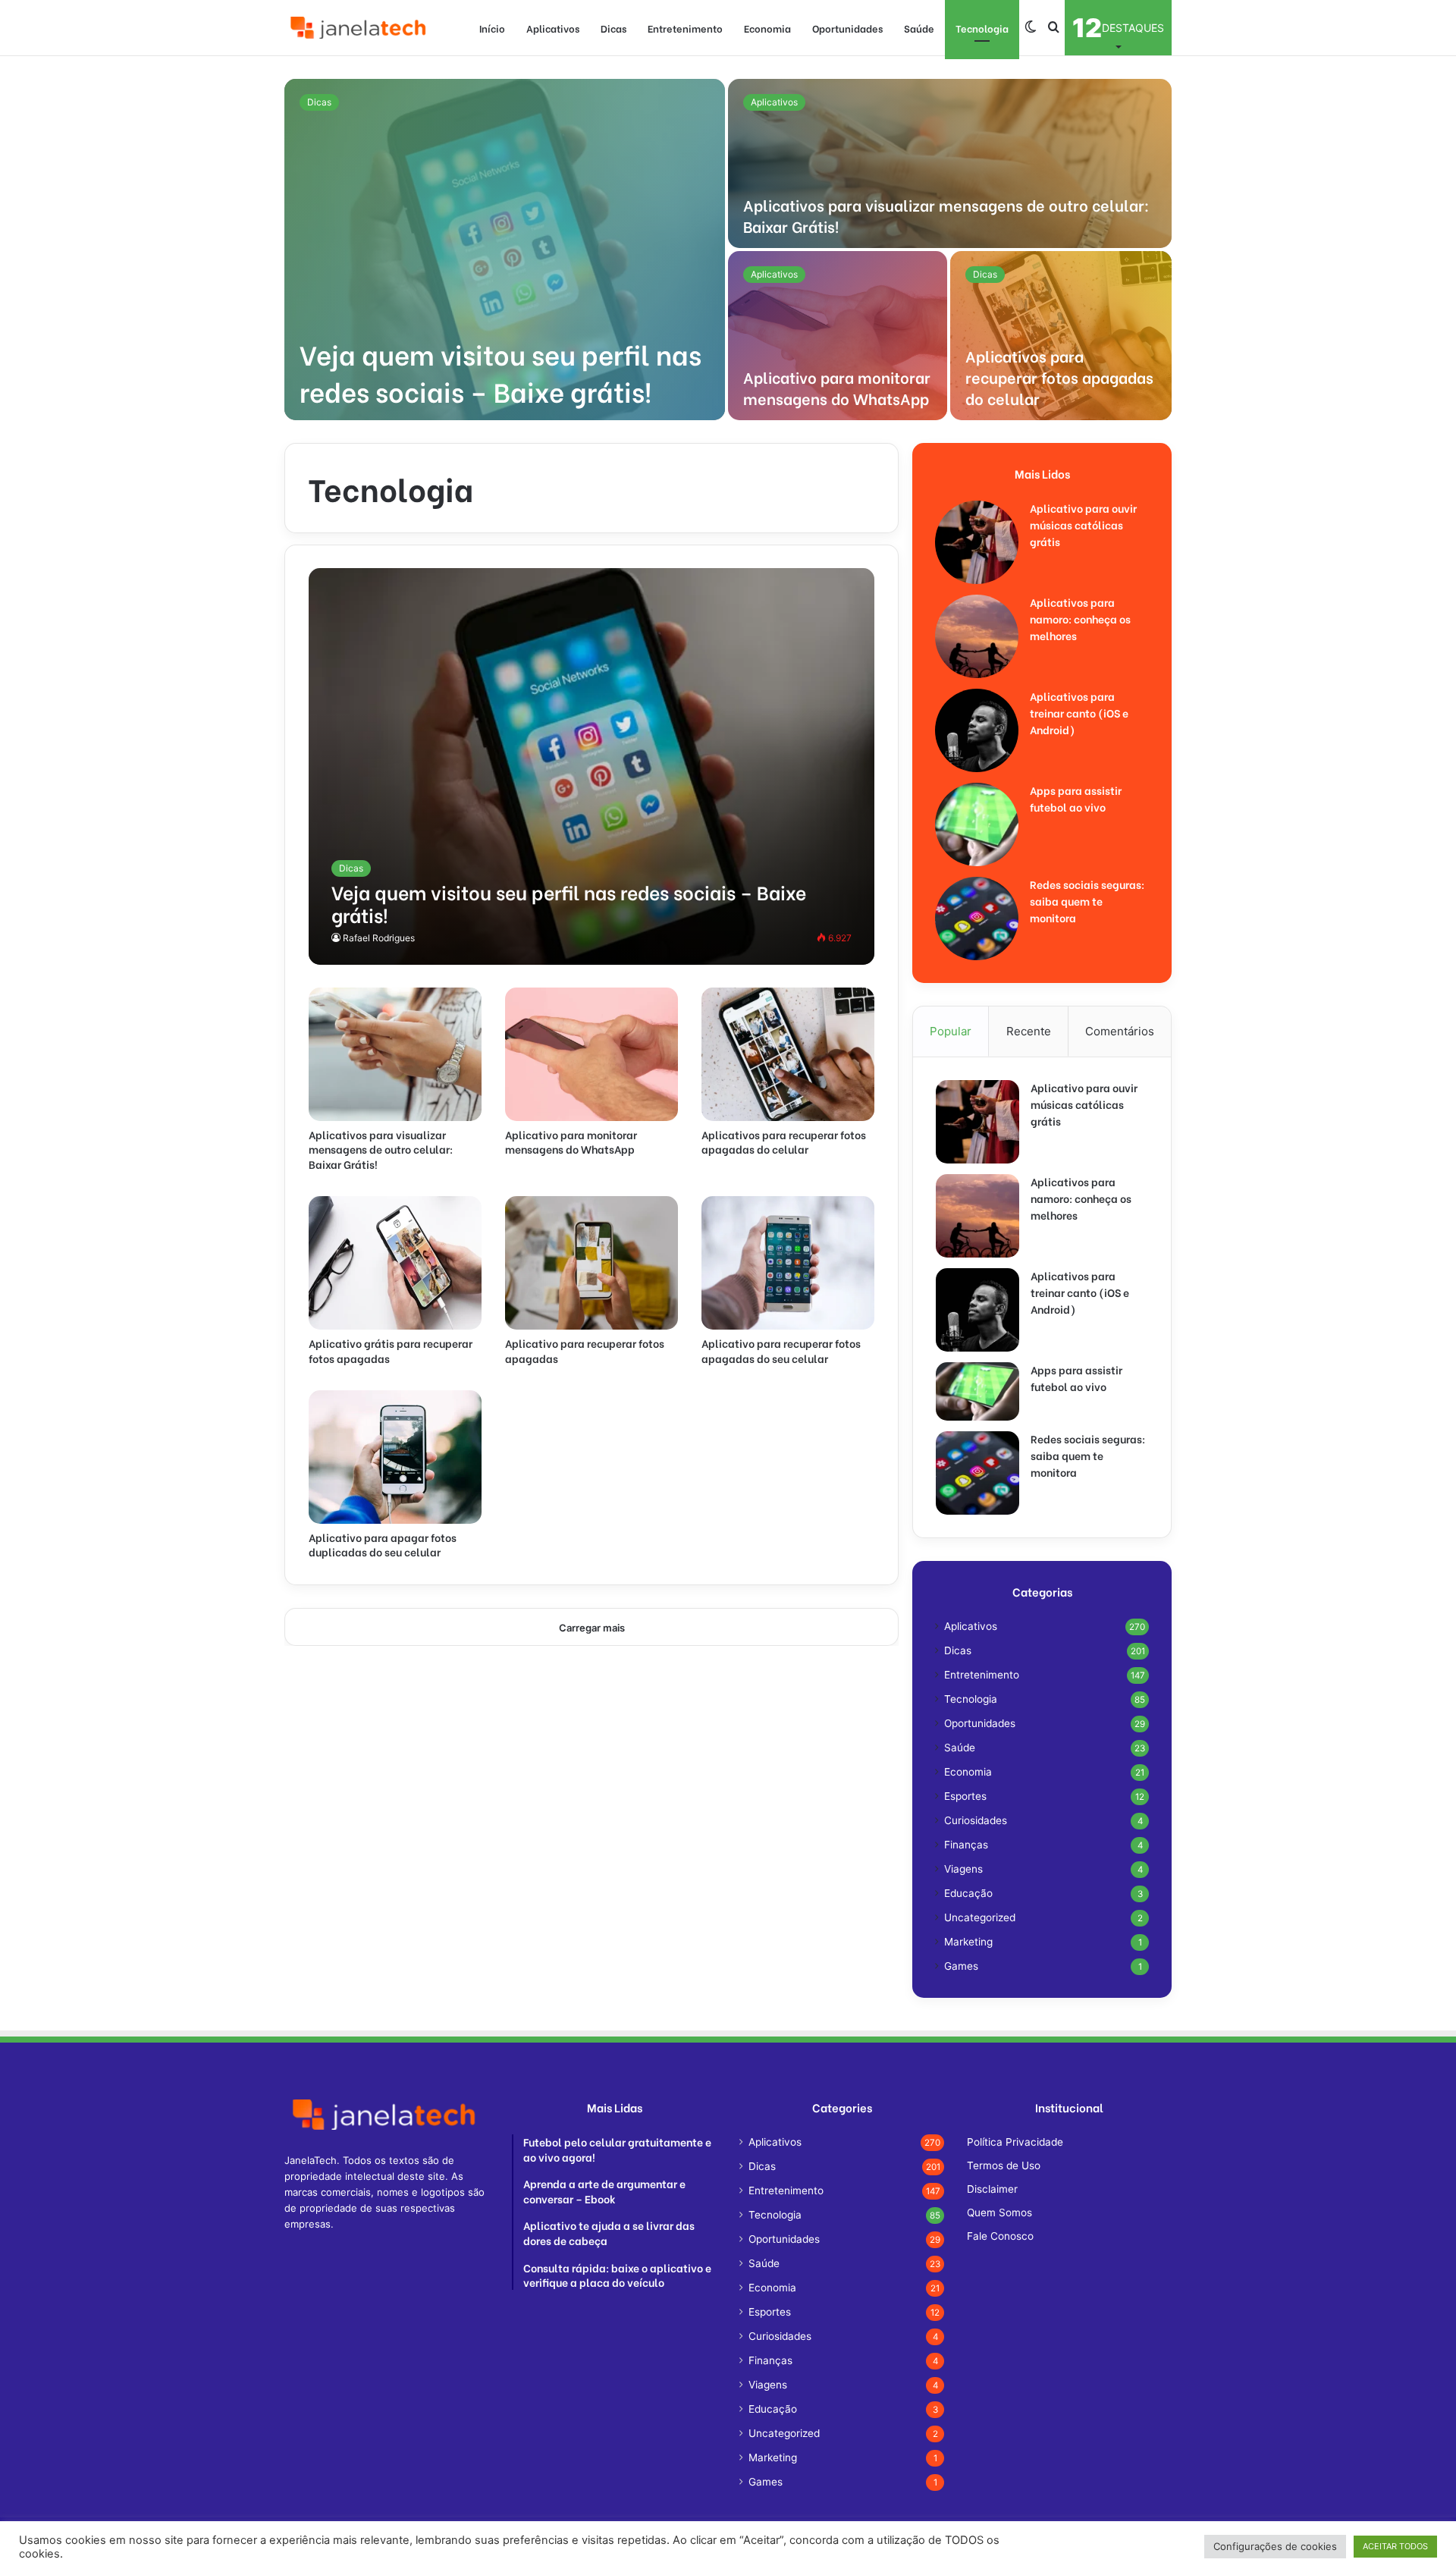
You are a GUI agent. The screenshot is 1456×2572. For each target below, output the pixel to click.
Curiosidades (976, 1820)
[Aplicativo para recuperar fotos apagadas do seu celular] (788, 1263)
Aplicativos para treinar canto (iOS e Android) (1079, 713)
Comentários (1120, 1031)
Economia (767, 28)
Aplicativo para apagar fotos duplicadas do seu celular (383, 1545)
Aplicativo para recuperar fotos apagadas (585, 1350)
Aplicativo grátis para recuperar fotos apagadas (391, 1350)
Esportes (965, 1796)
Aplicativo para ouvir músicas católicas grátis (1083, 524)
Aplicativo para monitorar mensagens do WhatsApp (837, 387)
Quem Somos (999, 2212)
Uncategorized (980, 1917)
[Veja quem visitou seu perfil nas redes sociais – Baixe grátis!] (505, 250)
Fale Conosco (1000, 2236)
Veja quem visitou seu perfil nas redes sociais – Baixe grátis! (500, 372)
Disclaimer (992, 2189)
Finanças (966, 1845)
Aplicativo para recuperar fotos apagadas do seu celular (781, 1350)
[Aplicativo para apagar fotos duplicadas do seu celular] (395, 1457)
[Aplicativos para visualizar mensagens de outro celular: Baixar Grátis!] (950, 163)
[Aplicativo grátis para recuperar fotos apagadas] (395, 1263)
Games (961, 1966)
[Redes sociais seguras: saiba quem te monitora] (977, 919)
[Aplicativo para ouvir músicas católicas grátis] (977, 542)
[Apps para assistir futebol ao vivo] (977, 824)
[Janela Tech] (360, 28)
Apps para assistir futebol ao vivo (1076, 798)
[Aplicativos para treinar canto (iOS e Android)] (977, 730)
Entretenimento (685, 28)
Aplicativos (553, 28)
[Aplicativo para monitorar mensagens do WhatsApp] (838, 336)
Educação (968, 1893)
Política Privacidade (1015, 2142)
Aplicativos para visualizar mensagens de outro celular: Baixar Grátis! (946, 215)
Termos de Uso (1004, 2165)
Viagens (963, 1869)
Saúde (919, 28)
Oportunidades (847, 28)
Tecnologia (982, 28)
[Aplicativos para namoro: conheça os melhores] (977, 636)
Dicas (613, 28)
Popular (951, 1031)
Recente (1029, 1031)
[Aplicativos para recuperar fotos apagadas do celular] (1061, 336)
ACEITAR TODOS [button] (1395, 2546)
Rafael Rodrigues (379, 938)
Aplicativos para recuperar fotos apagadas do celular (1059, 377)
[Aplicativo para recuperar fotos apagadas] (591, 1263)
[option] (728, 250)
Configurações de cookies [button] (1275, 2546)
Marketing (968, 1942)
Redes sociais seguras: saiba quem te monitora (1087, 901)
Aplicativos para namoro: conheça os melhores (1080, 619)
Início (492, 28)
